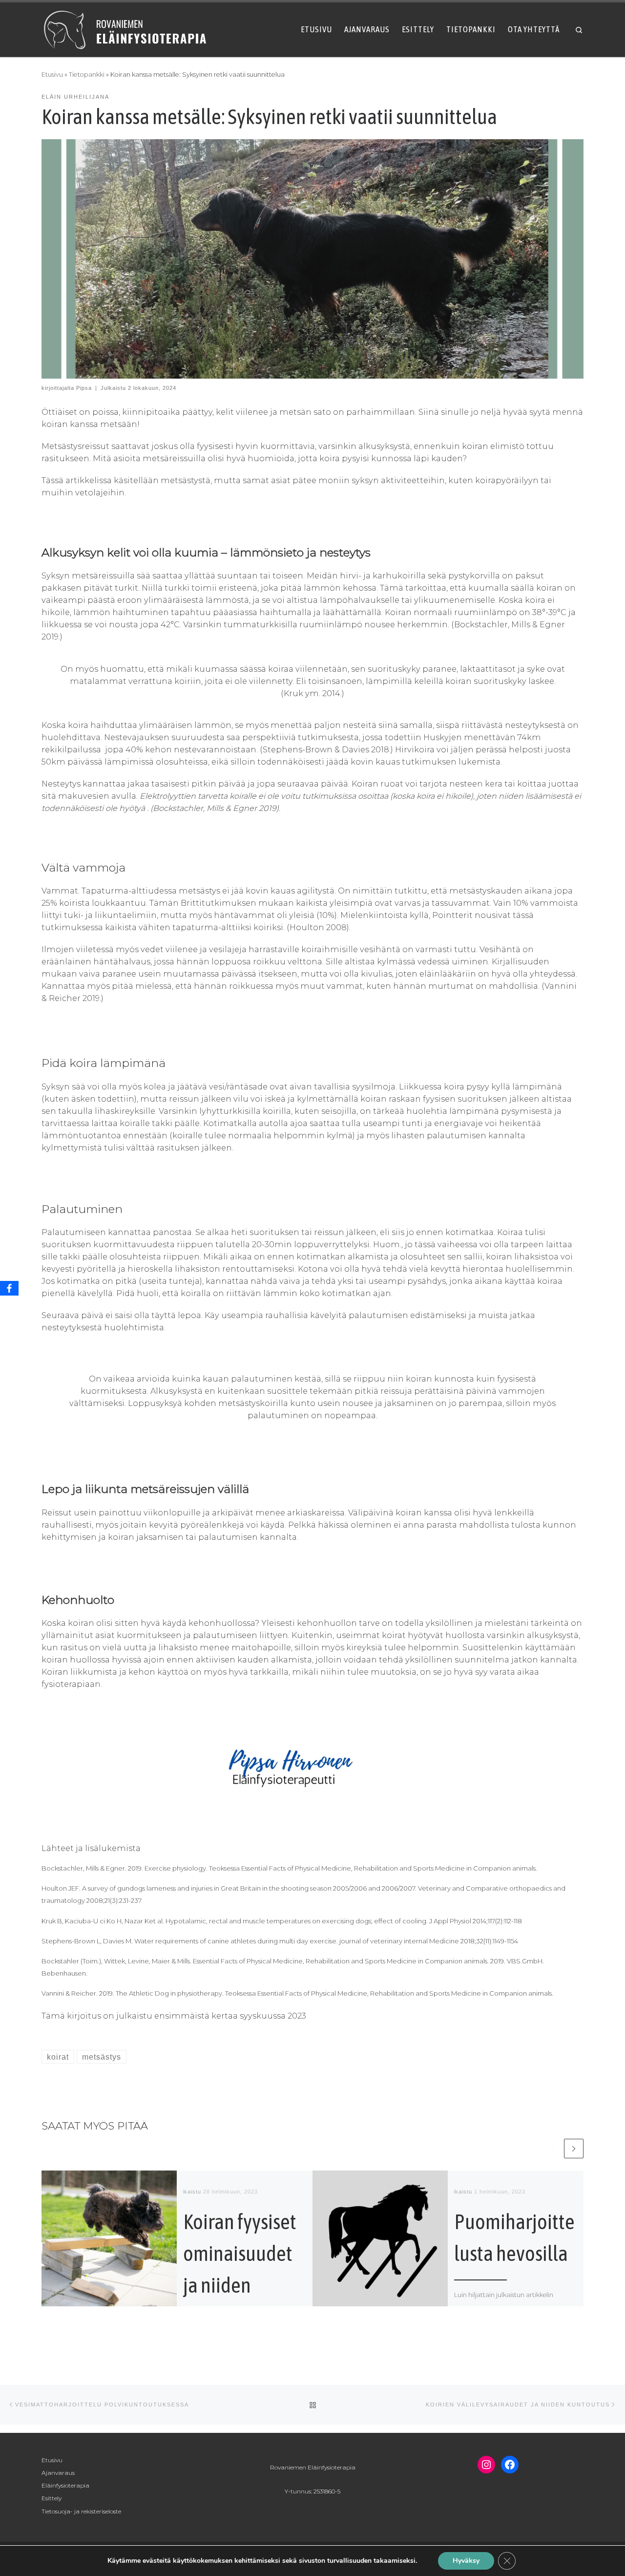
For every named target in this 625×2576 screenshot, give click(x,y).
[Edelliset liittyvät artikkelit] (552, 2149)
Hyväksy (466, 2561)
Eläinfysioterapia (65, 2485)
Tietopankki (87, 75)
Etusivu (52, 75)
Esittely (52, 2498)
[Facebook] (9, 1288)
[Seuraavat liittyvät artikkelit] (574, 2149)
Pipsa (84, 388)
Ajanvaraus (58, 2473)
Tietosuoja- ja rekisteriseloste (81, 2511)
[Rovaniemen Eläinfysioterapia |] (126, 28)
